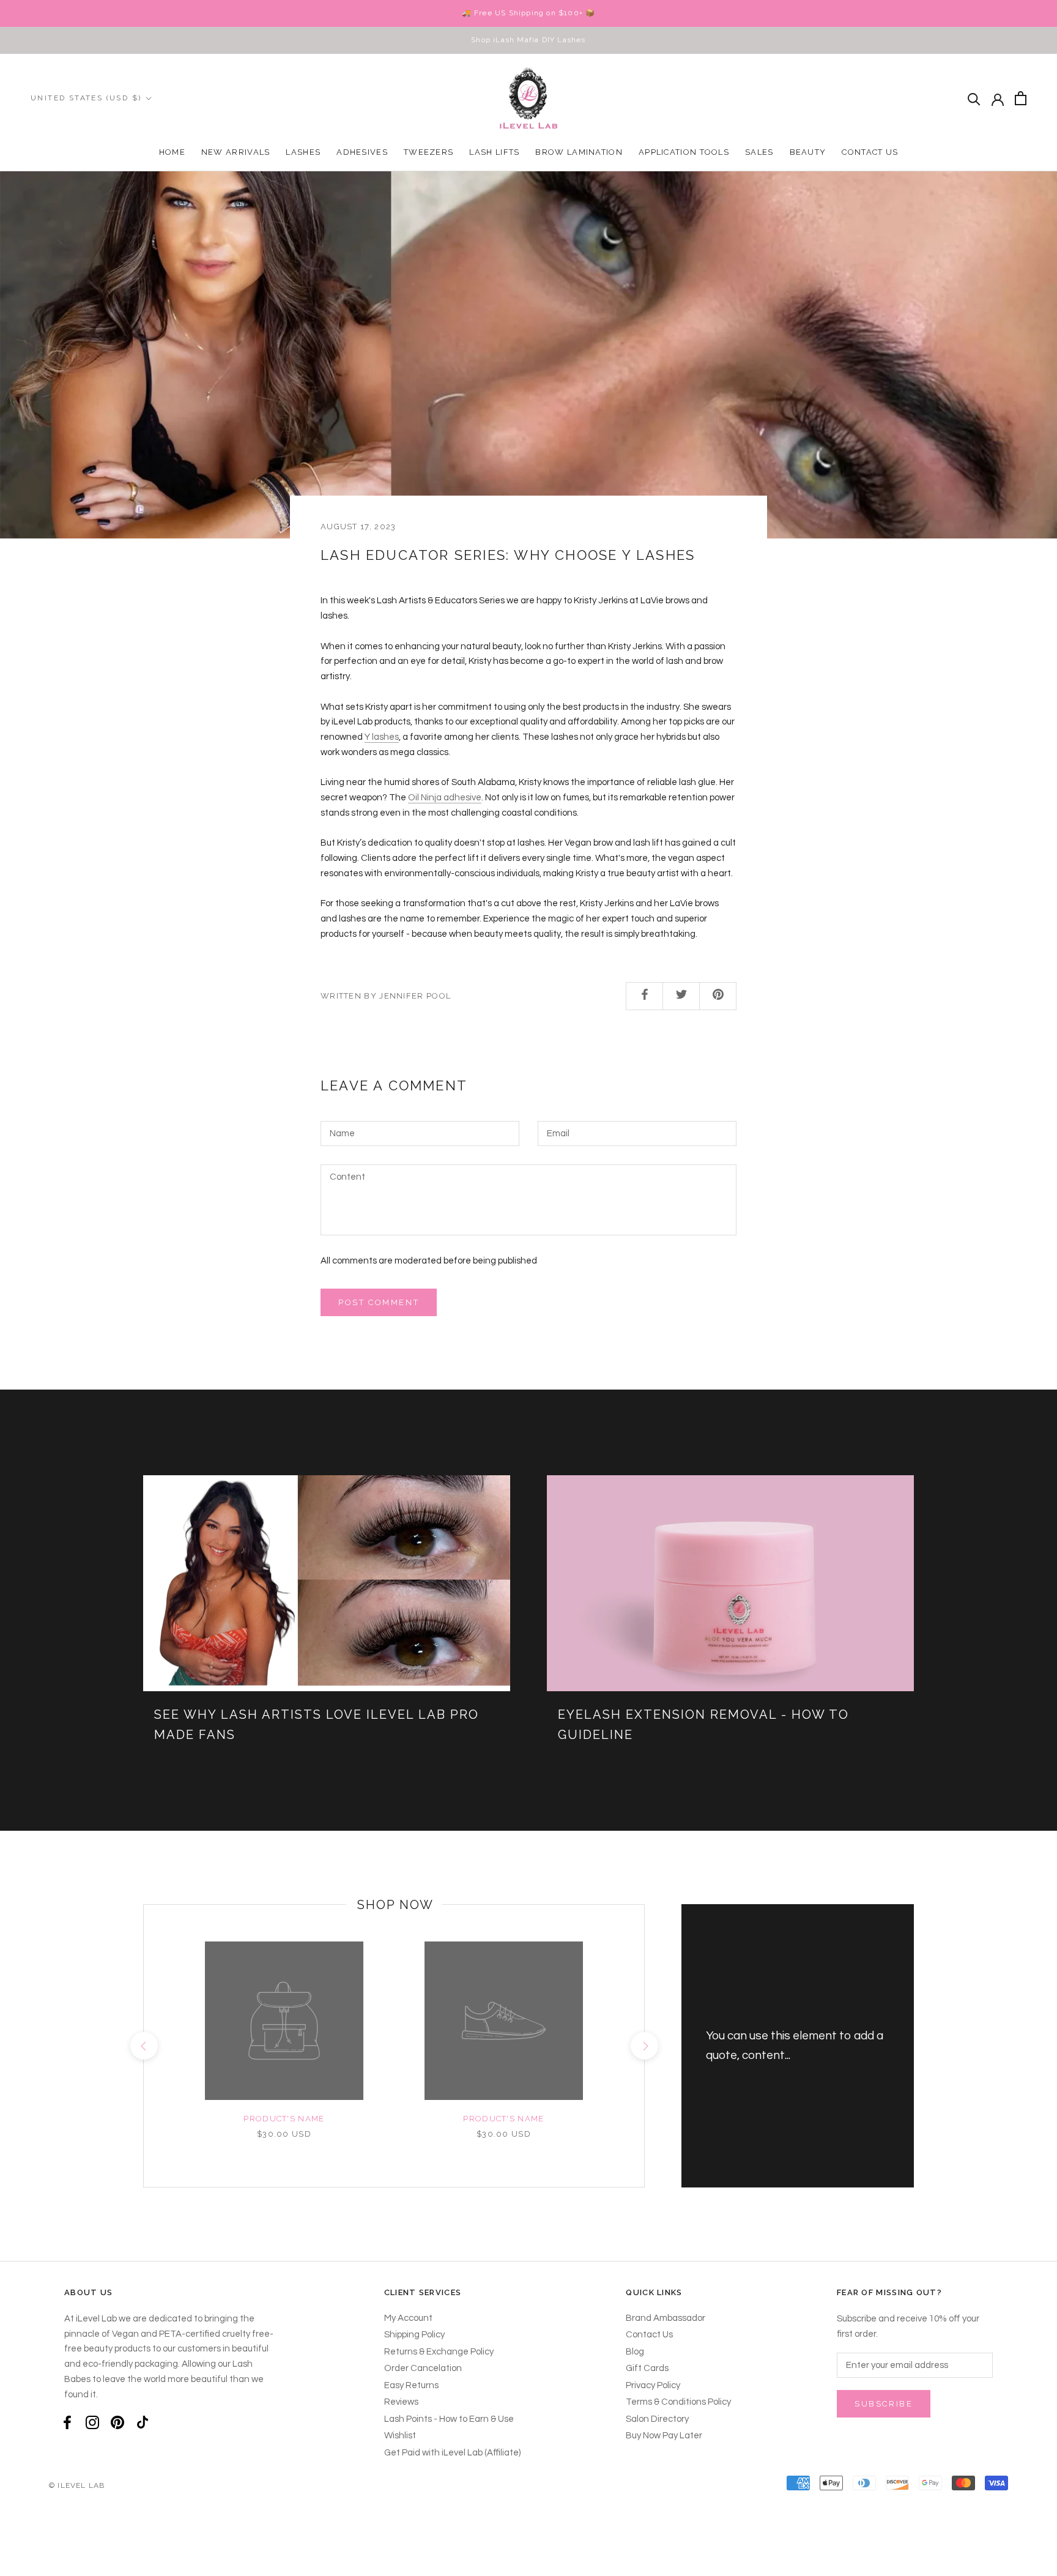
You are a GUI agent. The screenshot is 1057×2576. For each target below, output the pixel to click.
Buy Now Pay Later (664, 2436)
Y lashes (382, 737)
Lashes (303, 152)
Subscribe (884, 2404)
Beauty (808, 152)
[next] (644, 2046)
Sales (759, 152)
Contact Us (870, 152)
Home (172, 152)
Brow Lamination (579, 152)
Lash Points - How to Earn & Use (449, 2419)
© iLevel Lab (77, 2485)
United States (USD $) (86, 98)
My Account (408, 2318)
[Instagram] (92, 2422)
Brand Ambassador (666, 2318)
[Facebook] (67, 2422)
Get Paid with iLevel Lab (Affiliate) (452, 2453)
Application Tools (684, 152)
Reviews (401, 2402)
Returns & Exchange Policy (439, 2352)
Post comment (379, 1302)
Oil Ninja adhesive (445, 798)
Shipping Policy (414, 2335)
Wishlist (400, 2436)
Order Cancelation (423, 2368)
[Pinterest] (117, 2422)
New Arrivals (236, 152)
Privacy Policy (653, 2385)
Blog (635, 2352)
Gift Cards (647, 2368)
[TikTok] (143, 2422)
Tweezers (428, 152)
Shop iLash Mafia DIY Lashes (528, 40)
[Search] (974, 98)
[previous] (143, 2046)
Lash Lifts (494, 152)
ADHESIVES (362, 152)
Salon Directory (657, 2419)
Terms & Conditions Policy (678, 2402)
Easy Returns (411, 2385)
